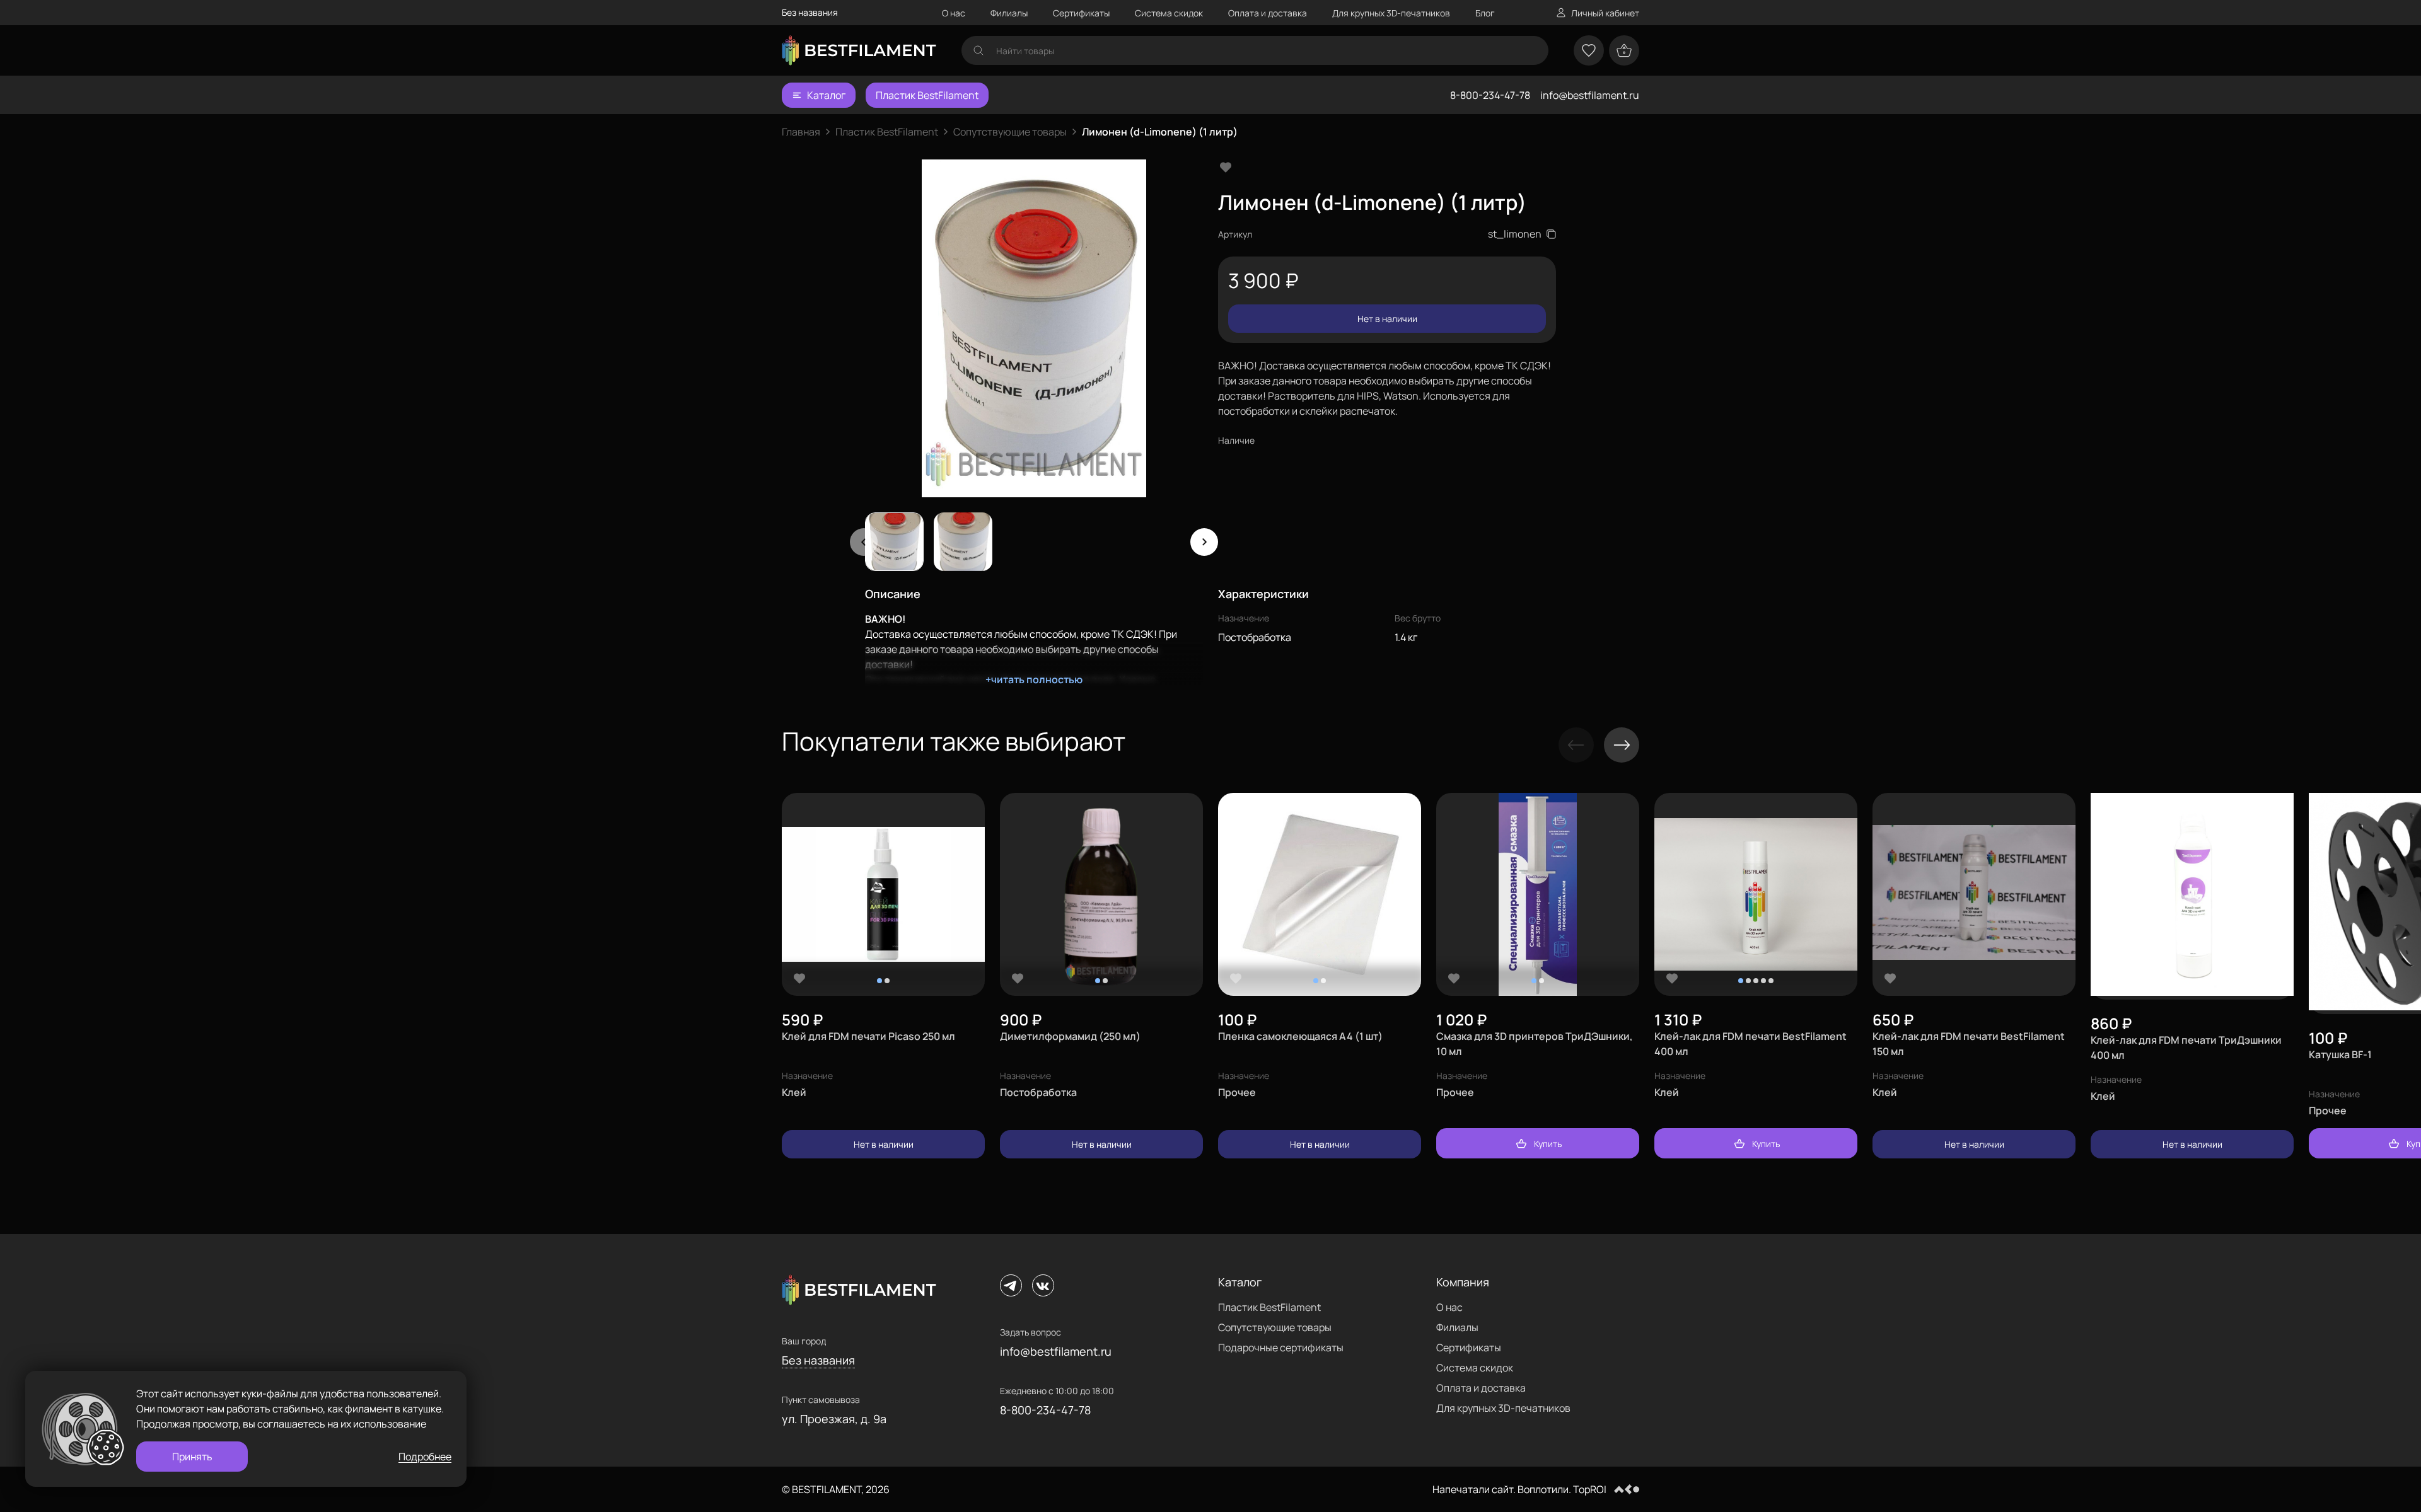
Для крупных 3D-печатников (1391, 13)
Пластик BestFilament (927, 95)
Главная (801, 132)
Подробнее (425, 1457)
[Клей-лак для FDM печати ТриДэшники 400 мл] (2192, 896)
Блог (1485, 13)
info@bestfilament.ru (1590, 95)
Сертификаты (1081, 13)
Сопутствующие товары (1010, 132)
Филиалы (1009, 13)
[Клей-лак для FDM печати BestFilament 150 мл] (1974, 895)
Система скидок (1169, 13)
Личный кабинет (1605, 13)
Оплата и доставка (1268, 13)
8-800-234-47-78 (1490, 95)
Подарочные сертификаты (1281, 1348)
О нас (954, 13)
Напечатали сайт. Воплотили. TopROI (1519, 1489)
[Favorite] (799, 978)
